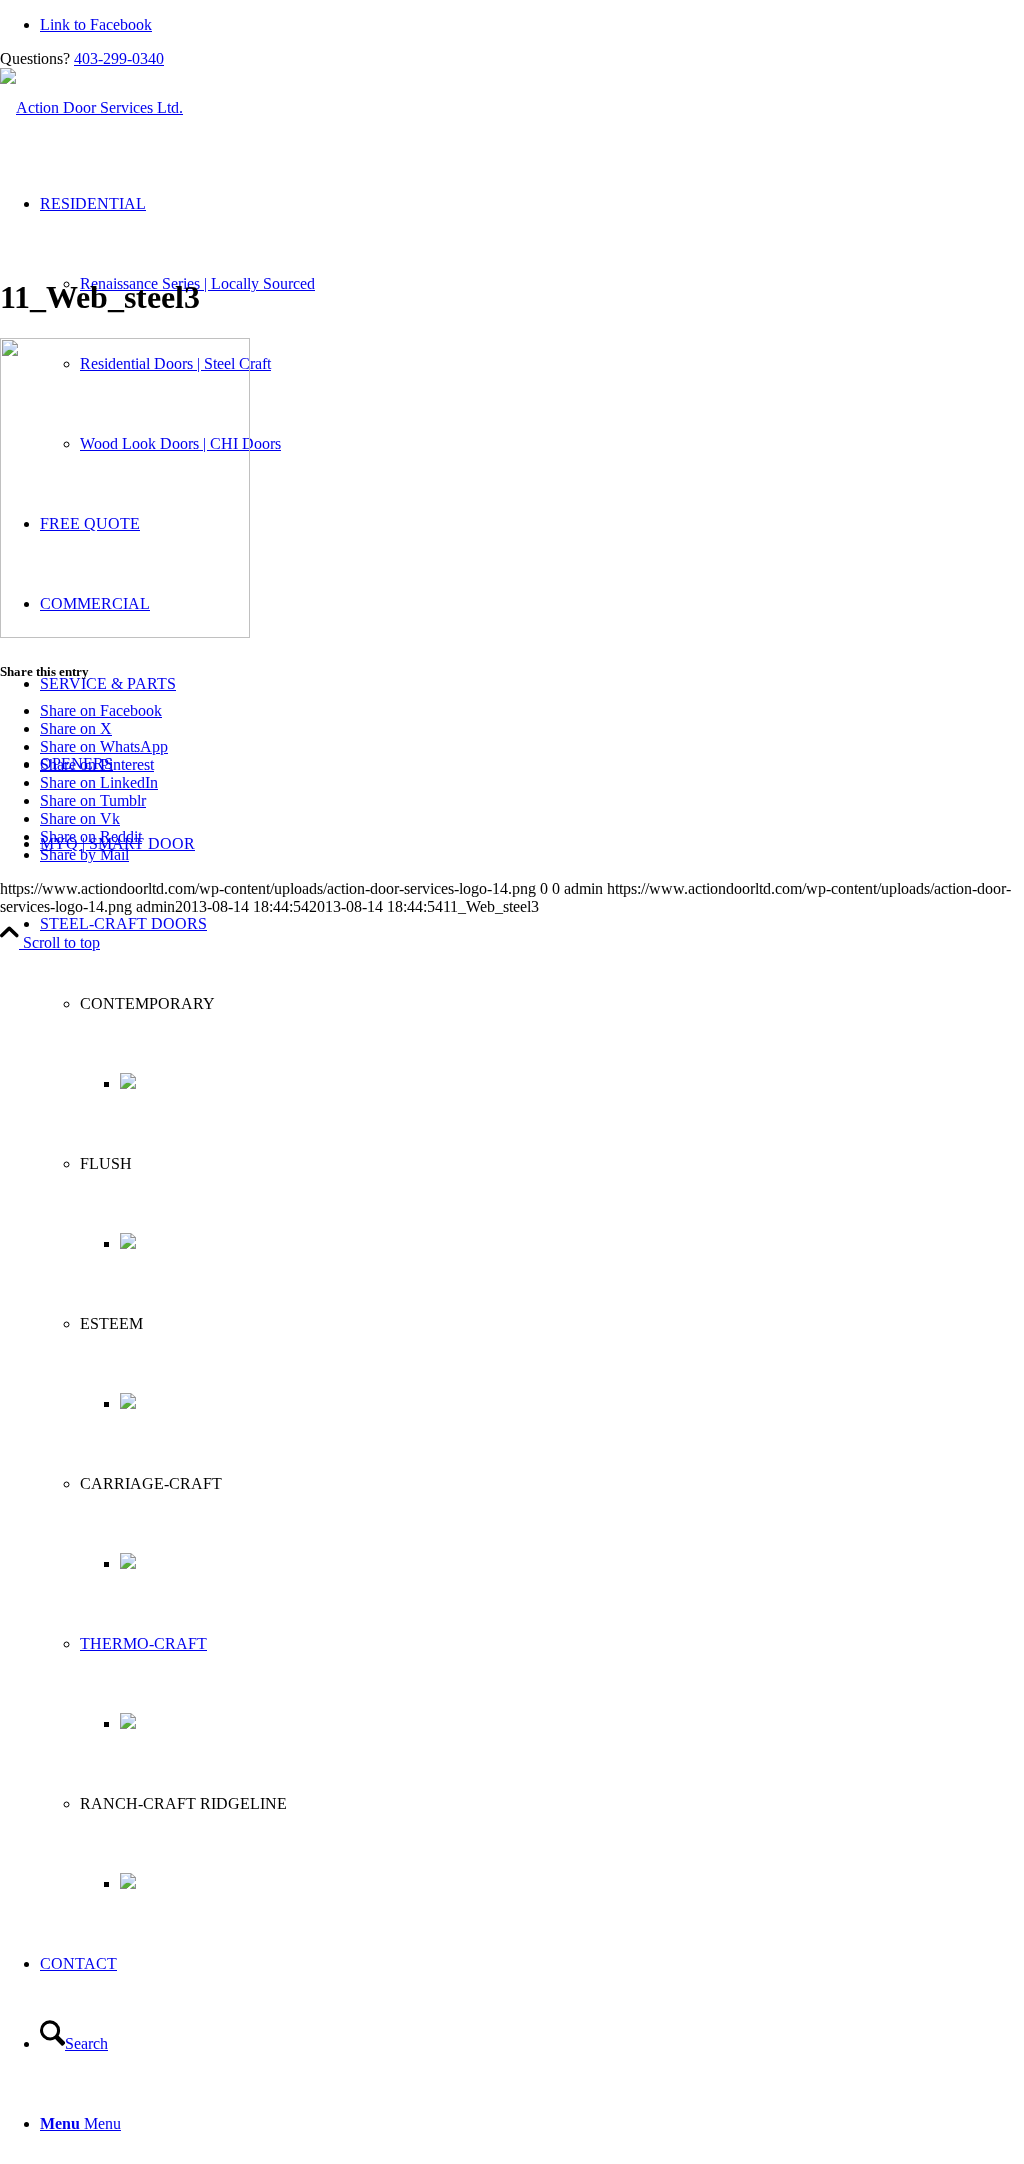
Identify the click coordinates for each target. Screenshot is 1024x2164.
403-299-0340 (119, 58)
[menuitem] (532, 1404)
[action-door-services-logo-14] (91, 107)
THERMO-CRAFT (143, 1643)
